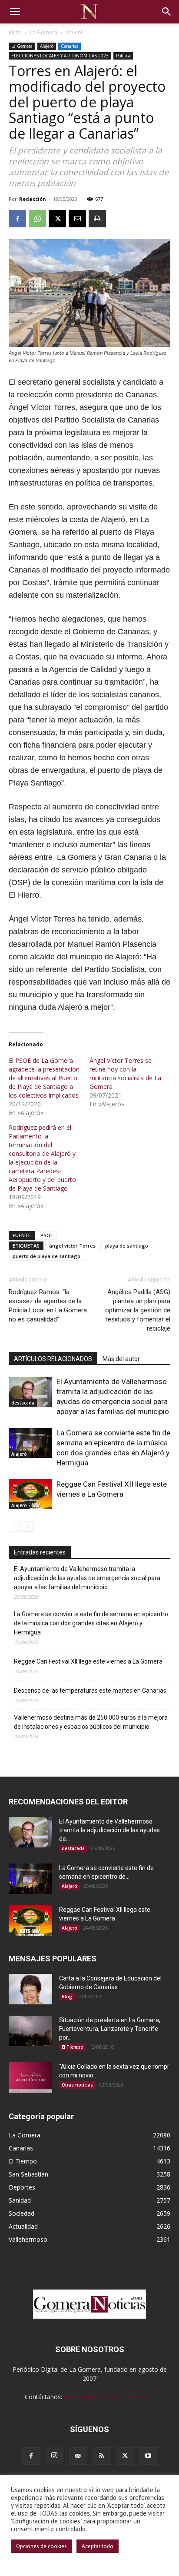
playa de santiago (127, 1246)
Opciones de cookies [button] (41, 2546)
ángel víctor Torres (72, 1246)
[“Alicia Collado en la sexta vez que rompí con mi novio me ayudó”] (30, 2077)
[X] (57, 219)
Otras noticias (77, 2085)
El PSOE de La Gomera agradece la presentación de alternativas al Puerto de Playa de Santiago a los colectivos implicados (44, 1078)
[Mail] (78, 2456)
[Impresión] (97, 219)
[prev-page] (14, 1526)
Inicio (15, 32)
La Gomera (44, 32)
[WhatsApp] (37, 219)
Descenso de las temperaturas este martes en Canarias (90, 1691)
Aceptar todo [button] (98, 2546)
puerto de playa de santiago (46, 1256)
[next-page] (28, 1526)
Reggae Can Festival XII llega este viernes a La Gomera (88, 1661)
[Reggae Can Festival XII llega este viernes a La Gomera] (30, 1494)
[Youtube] (148, 2456)
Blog (67, 1997)
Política (123, 56)
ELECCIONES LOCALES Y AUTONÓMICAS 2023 (60, 56)
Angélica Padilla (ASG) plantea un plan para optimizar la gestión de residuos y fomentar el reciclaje (138, 1310)
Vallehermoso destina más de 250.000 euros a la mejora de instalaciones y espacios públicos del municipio (91, 1722)
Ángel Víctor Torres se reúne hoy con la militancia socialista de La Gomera (125, 1073)
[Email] (77, 219)
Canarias (70, 46)
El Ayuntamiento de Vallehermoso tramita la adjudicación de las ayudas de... (109, 1830)
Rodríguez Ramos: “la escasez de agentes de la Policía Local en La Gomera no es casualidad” (48, 1306)
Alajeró (75, 32)
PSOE (47, 1235)
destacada (23, 1403)
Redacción (33, 199)
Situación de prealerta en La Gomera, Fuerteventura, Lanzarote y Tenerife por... (110, 2029)
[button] (15, 12)
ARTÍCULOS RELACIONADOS (53, 1359)
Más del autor (121, 1359)
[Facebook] (17, 219)
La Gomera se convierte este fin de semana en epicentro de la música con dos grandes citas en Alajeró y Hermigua (91, 1623)
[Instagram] (54, 2456)
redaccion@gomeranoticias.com (109, 2397)
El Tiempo (73, 2047)
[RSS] (101, 2456)
